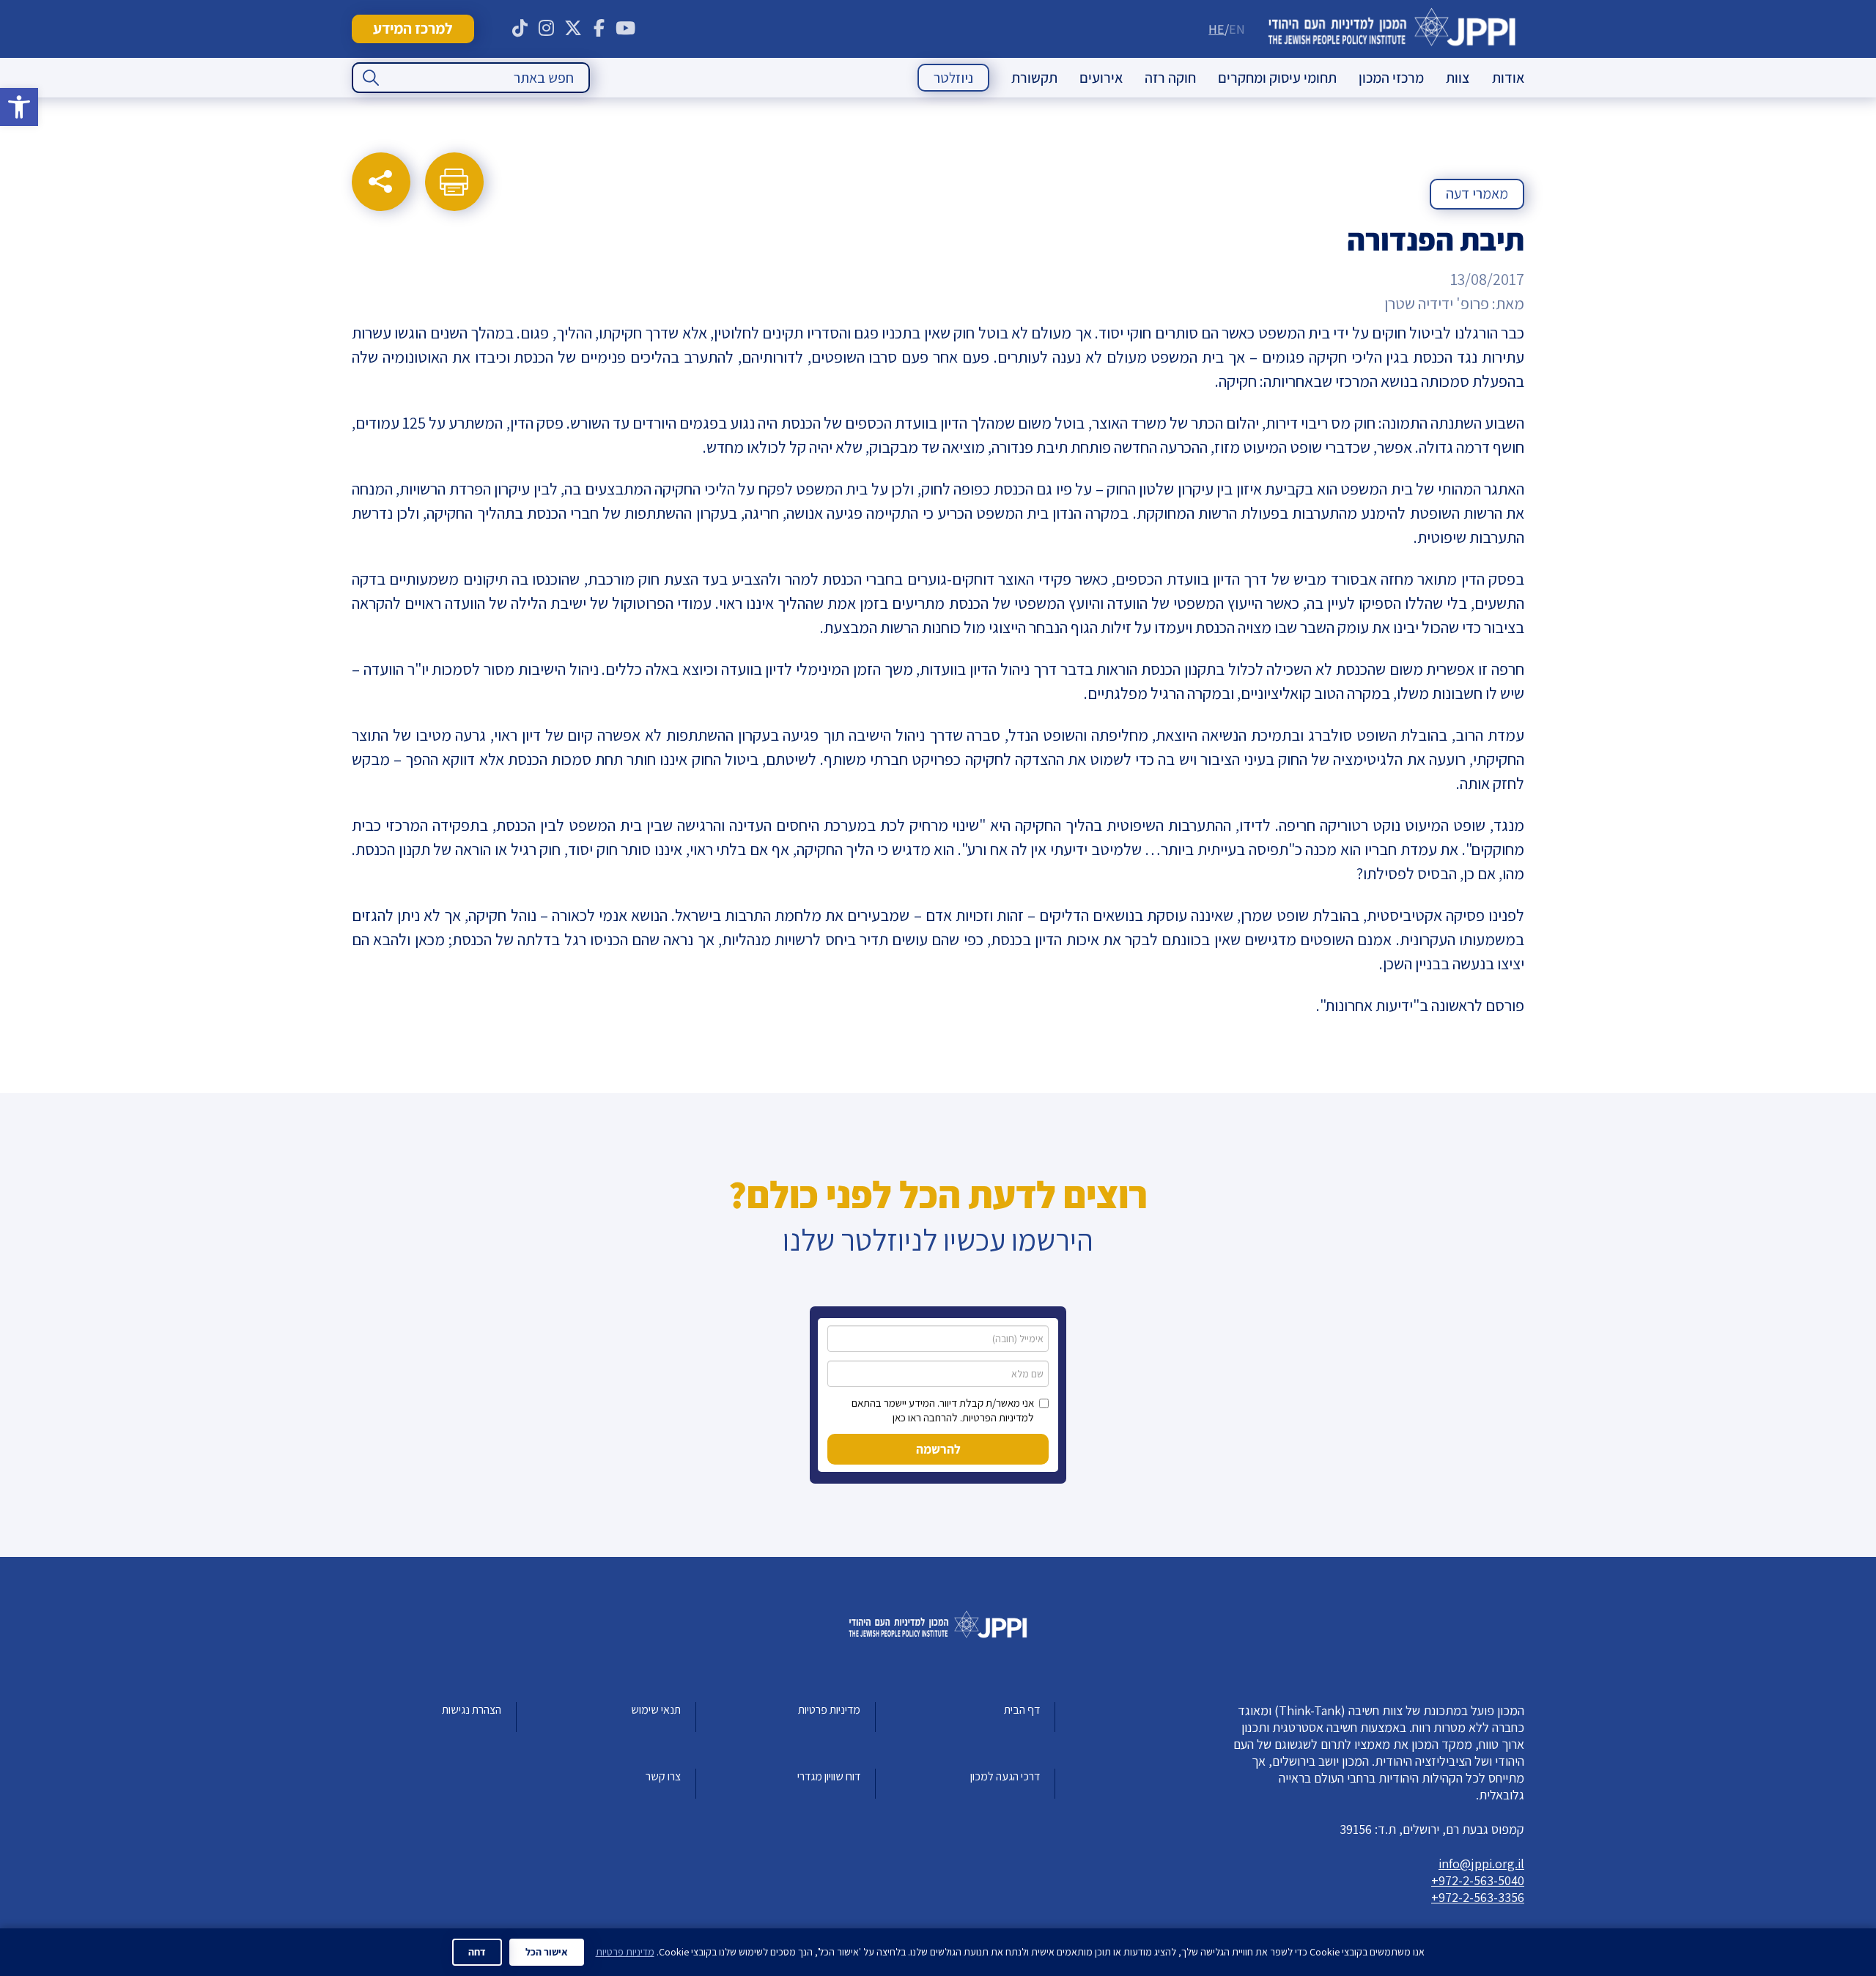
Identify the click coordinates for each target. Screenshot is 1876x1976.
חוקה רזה (1170, 78)
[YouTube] (626, 29)
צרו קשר (663, 1776)
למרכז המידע (413, 28)
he (1216, 29)
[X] (573, 29)
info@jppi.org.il (1481, 1864)
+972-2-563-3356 (1478, 1897)
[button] (19, 107)
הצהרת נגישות (472, 1710)
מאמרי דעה (1477, 193)
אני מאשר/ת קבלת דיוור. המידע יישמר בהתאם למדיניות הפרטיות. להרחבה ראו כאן (943, 1410)
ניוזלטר (953, 78)
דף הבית (1022, 1710)
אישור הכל (547, 1952)
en (1237, 29)
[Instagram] (547, 29)
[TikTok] (520, 29)
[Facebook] (599, 29)
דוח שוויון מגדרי (829, 1776)
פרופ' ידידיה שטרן (1437, 303)
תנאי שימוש (656, 1710)
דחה (477, 1952)
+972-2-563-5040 (1478, 1880)
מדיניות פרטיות (829, 1710)
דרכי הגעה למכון (1005, 1776)
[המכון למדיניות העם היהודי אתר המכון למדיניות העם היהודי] (1392, 29)
